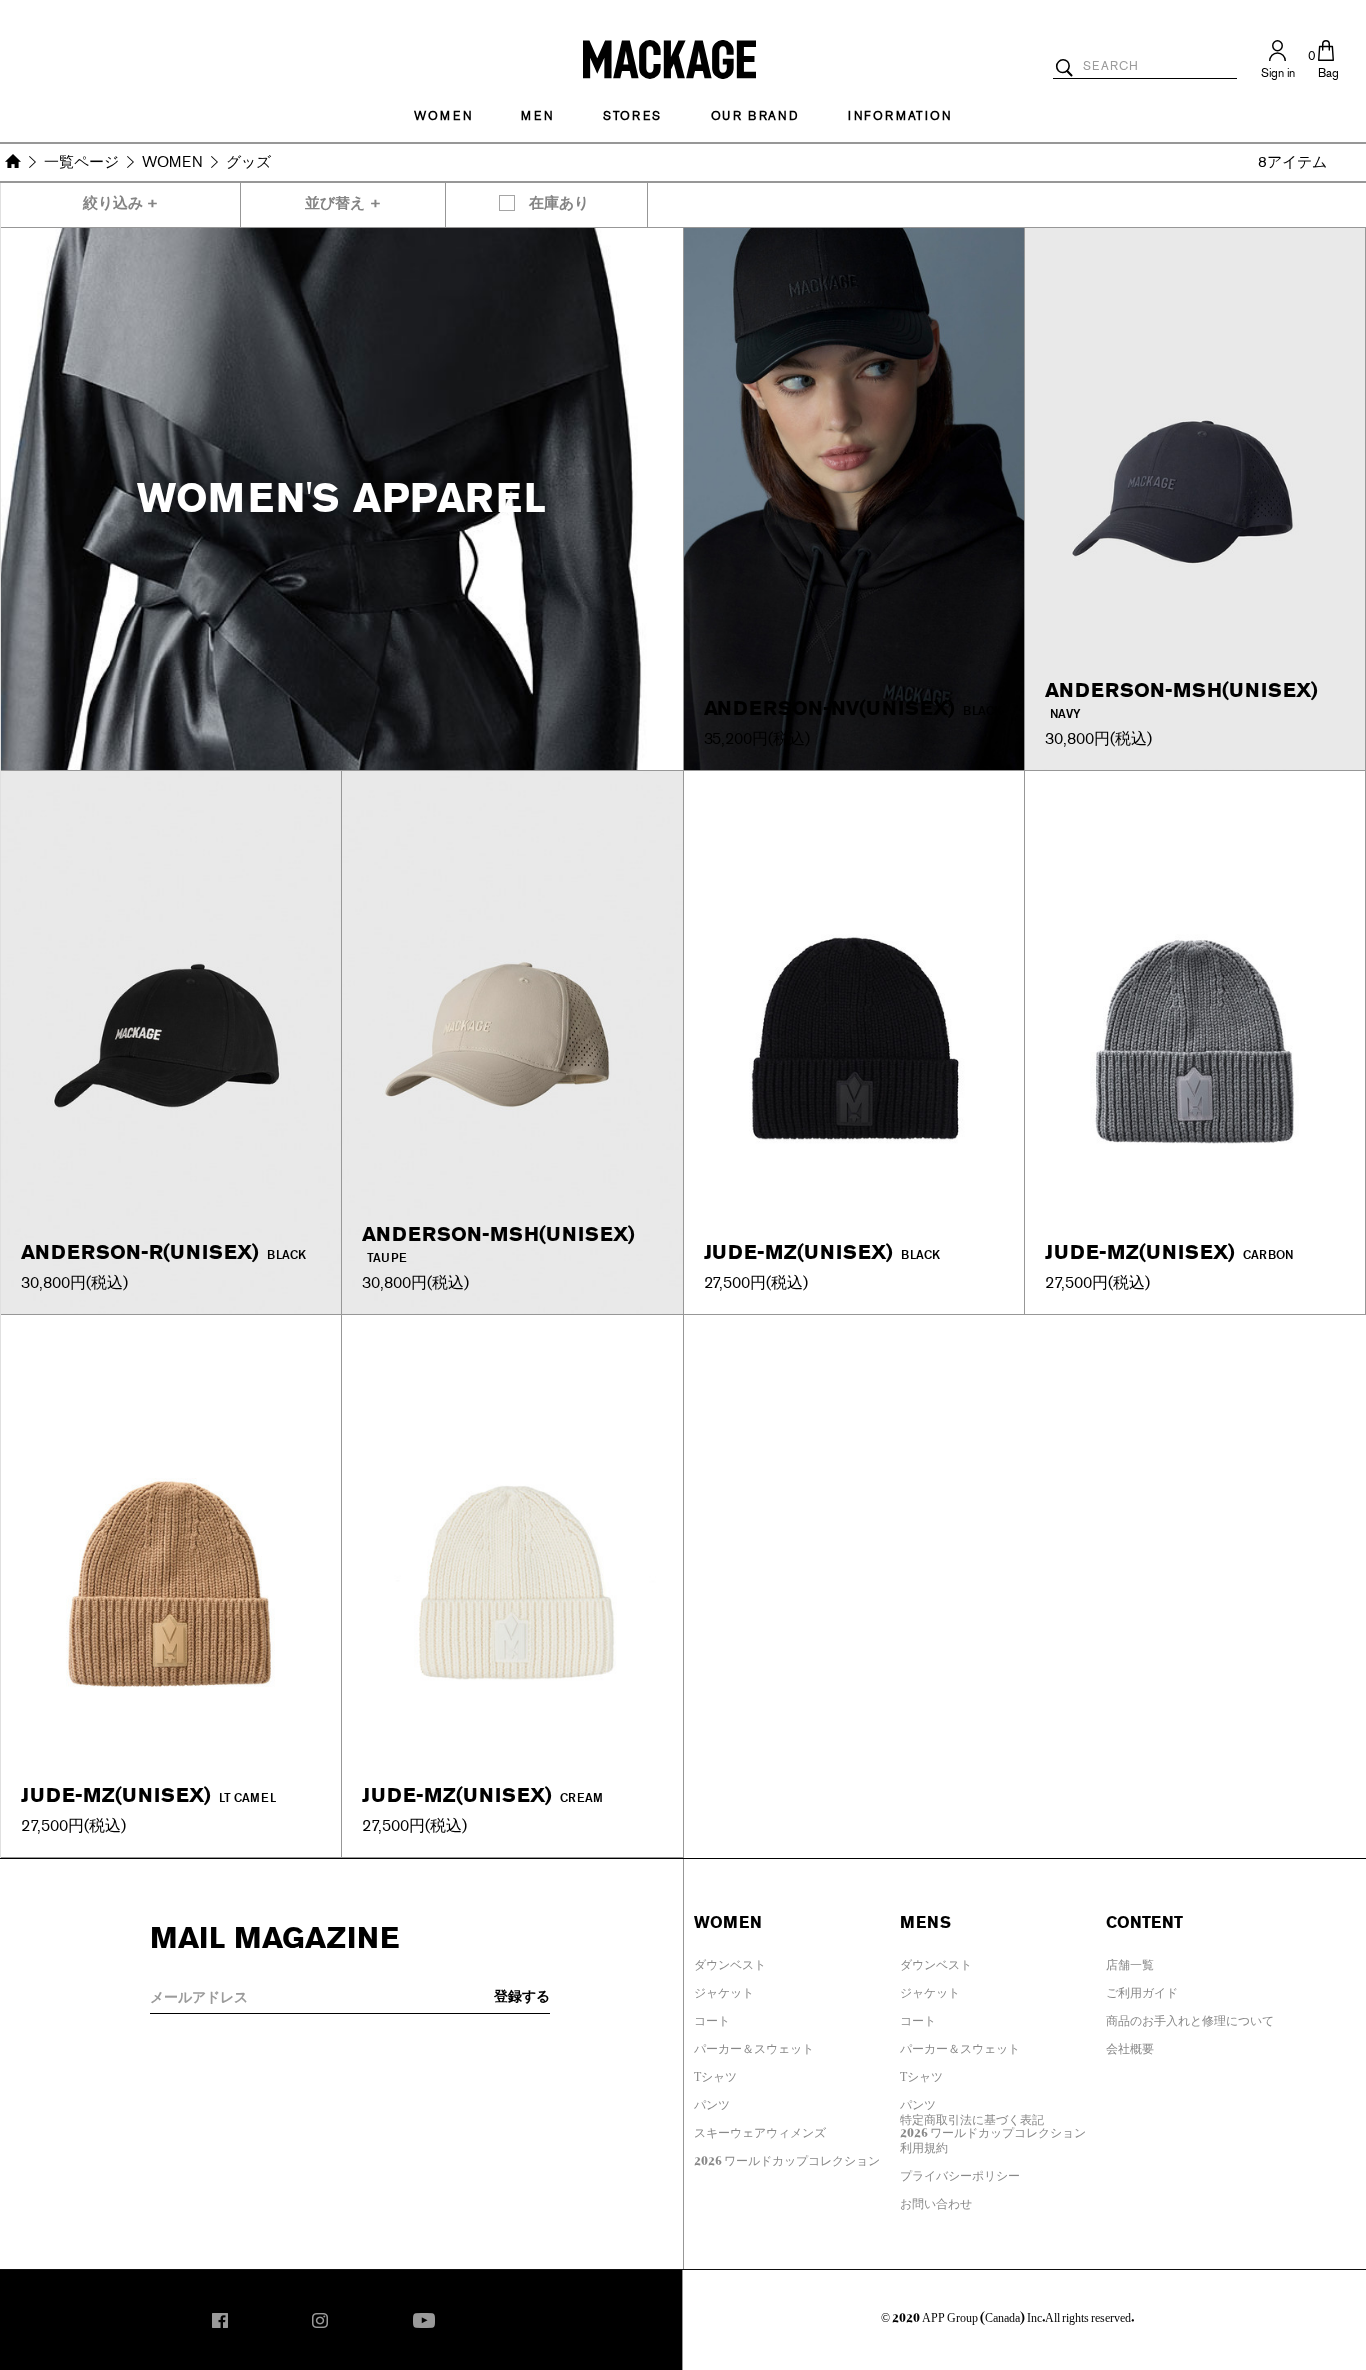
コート (712, 2017)
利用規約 (924, 2144)
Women (443, 116)
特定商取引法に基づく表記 (972, 2116)
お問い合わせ (936, 2200)
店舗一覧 (1130, 1961)
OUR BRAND (755, 116)
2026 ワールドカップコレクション (787, 2157)
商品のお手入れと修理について (1190, 2017)
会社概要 (1130, 2045)
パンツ (712, 2101)
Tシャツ (715, 2073)
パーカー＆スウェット (754, 2045)
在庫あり (559, 203)
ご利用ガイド (1142, 1989)
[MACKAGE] (669, 58)
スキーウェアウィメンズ (760, 2129)
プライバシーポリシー (960, 2172)
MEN (537, 116)
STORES (632, 116)
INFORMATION (900, 116)
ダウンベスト (730, 1961)
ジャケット (724, 1989)
